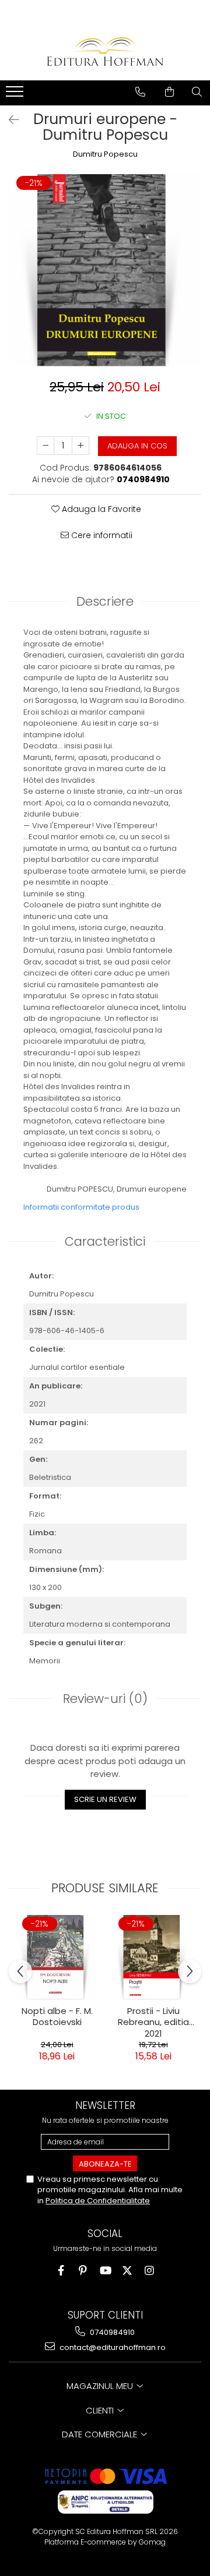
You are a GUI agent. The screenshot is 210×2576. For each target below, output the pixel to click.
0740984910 (111, 2332)
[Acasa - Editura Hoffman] (105, 52)
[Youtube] (105, 2271)
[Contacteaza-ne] (140, 92)
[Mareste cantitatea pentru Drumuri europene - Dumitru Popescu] (80, 446)
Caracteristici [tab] (105, 1241)
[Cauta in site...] (197, 92)
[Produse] (16, 95)
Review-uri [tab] (105, 1699)
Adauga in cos (137, 446)
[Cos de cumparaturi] (169, 92)
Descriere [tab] (105, 601)
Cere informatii (101, 535)
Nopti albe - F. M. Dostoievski (57, 2017)
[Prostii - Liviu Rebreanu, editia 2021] (153, 1957)
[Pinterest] (83, 2271)
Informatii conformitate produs (81, 1207)
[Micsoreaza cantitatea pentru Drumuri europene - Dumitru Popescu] (45, 446)
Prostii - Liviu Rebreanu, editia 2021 (153, 2021)
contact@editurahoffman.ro (112, 2347)
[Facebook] (61, 2271)
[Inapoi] (9, 120)
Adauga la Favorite (100, 509)
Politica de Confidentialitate (98, 2201)
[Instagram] (150, 2271)
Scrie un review (105, 1799)
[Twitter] (127, 2271)
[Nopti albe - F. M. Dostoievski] (57, 1957)
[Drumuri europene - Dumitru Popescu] (105, 270)
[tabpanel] (105, 270)
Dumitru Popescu (105, 154)
